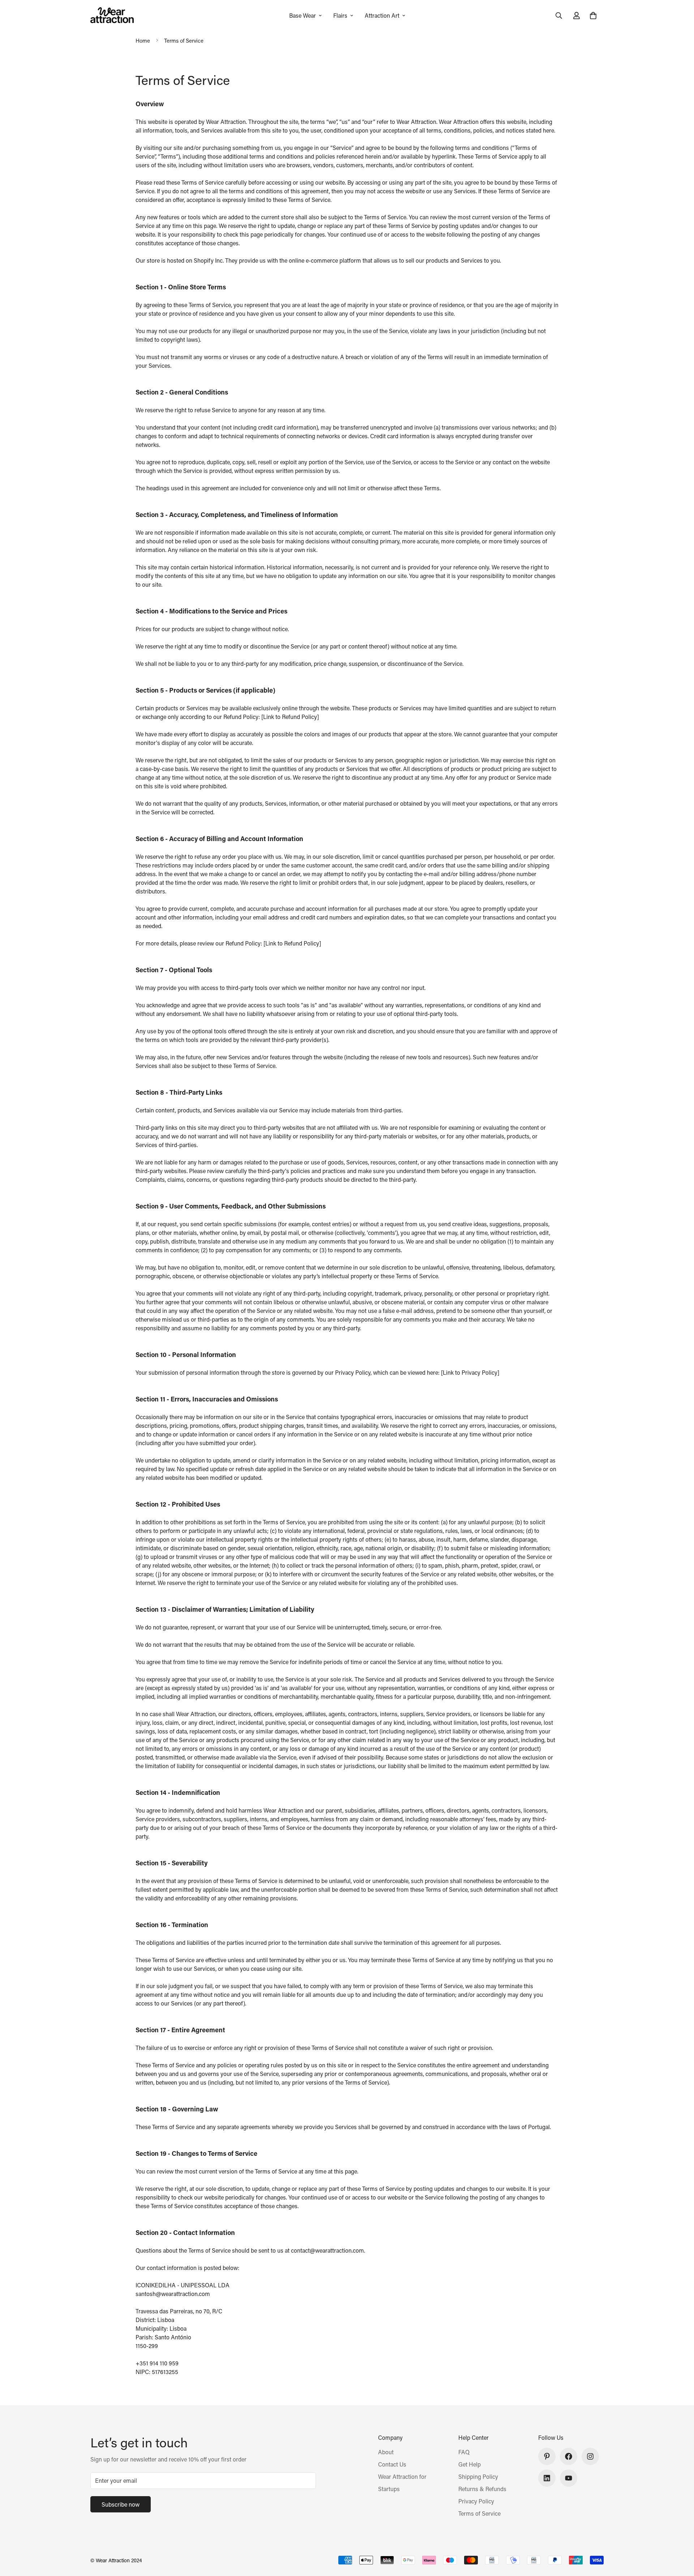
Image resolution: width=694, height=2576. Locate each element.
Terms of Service (479, 2513)
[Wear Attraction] (112, 16)
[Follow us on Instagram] (590, 2456)
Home (143, 40)
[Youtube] (569, 2478)
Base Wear (303, 15)
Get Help (470, 2464)
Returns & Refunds (482, 2489)
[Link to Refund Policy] (290, 717)
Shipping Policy (478, 2476)
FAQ (464, 2452)
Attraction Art (382, 15)
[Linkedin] (547, 2478)
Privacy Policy (476, 2501)
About (386, 2452)
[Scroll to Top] (680, 2537)
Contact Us (392, 2464)
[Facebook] (569, 2456)
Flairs (340, 15)
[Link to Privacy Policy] (470, 1372)
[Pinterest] (547, 2456)
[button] (593, 16)
